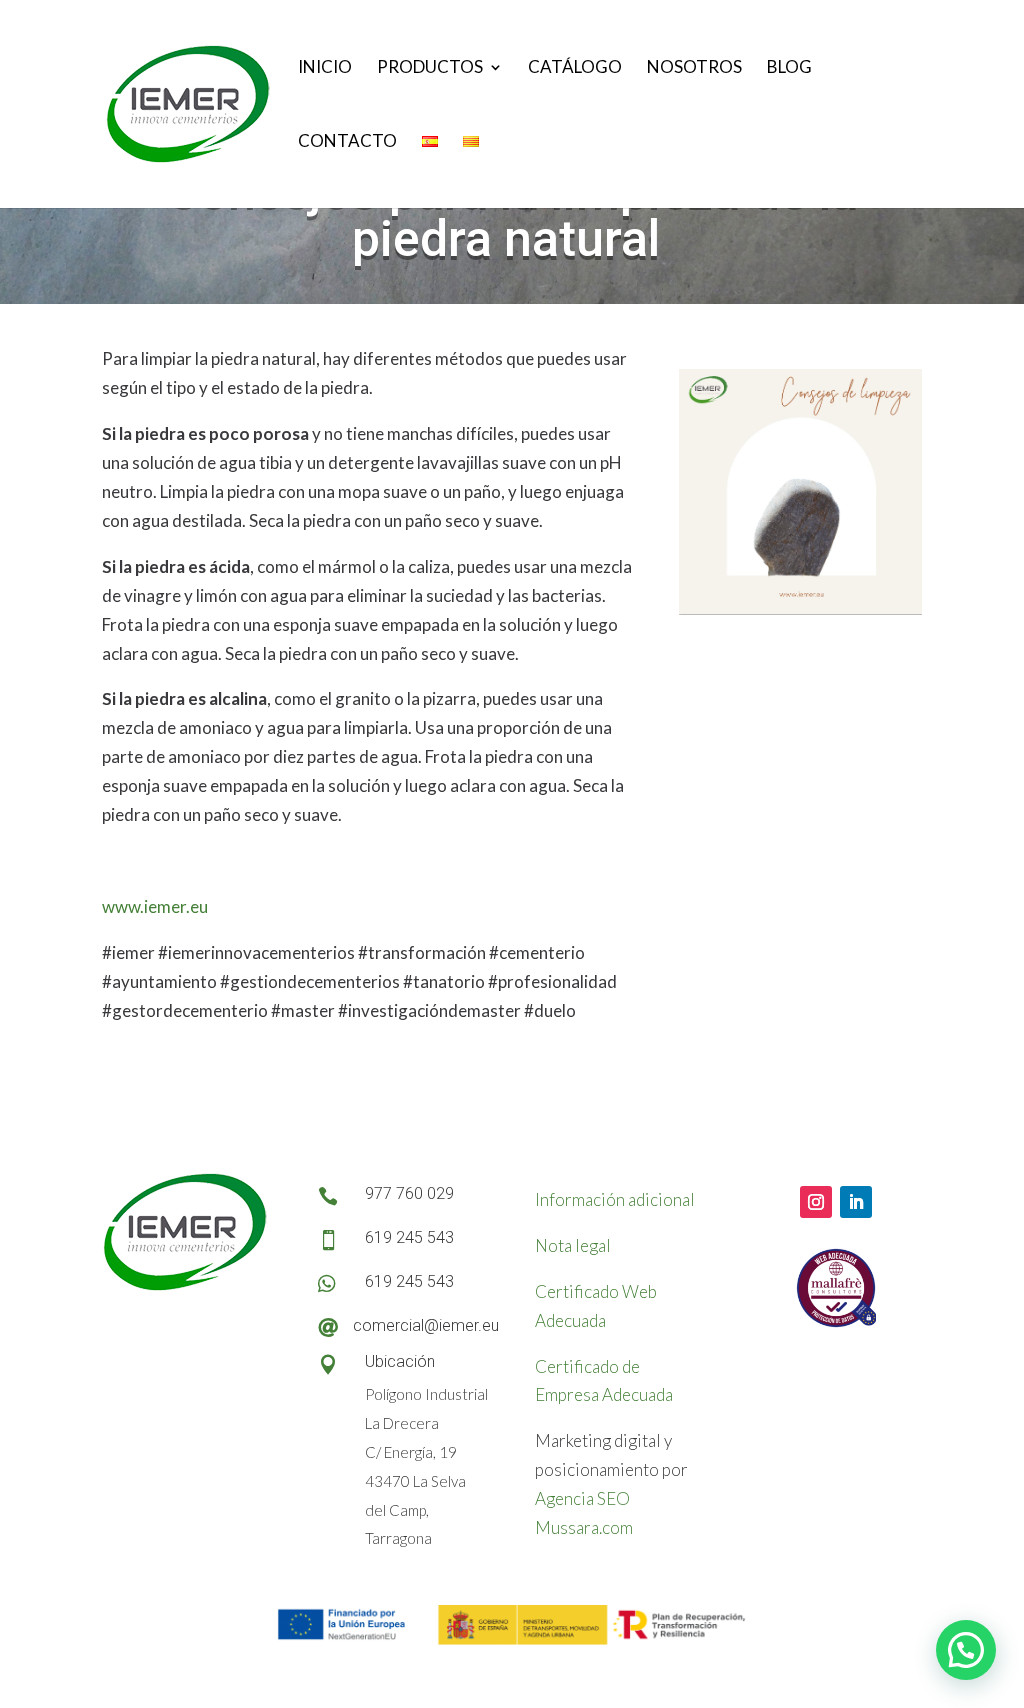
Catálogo (575, 68)
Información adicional (615, 1199)
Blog (789, 68)
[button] (966, 1650)
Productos (430, 68)
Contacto (347, 142)
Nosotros (694, 68)
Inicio (325, 68)
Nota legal (573, 1245)
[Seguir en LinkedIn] (856, 1202)
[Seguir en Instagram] (816, 1202)
